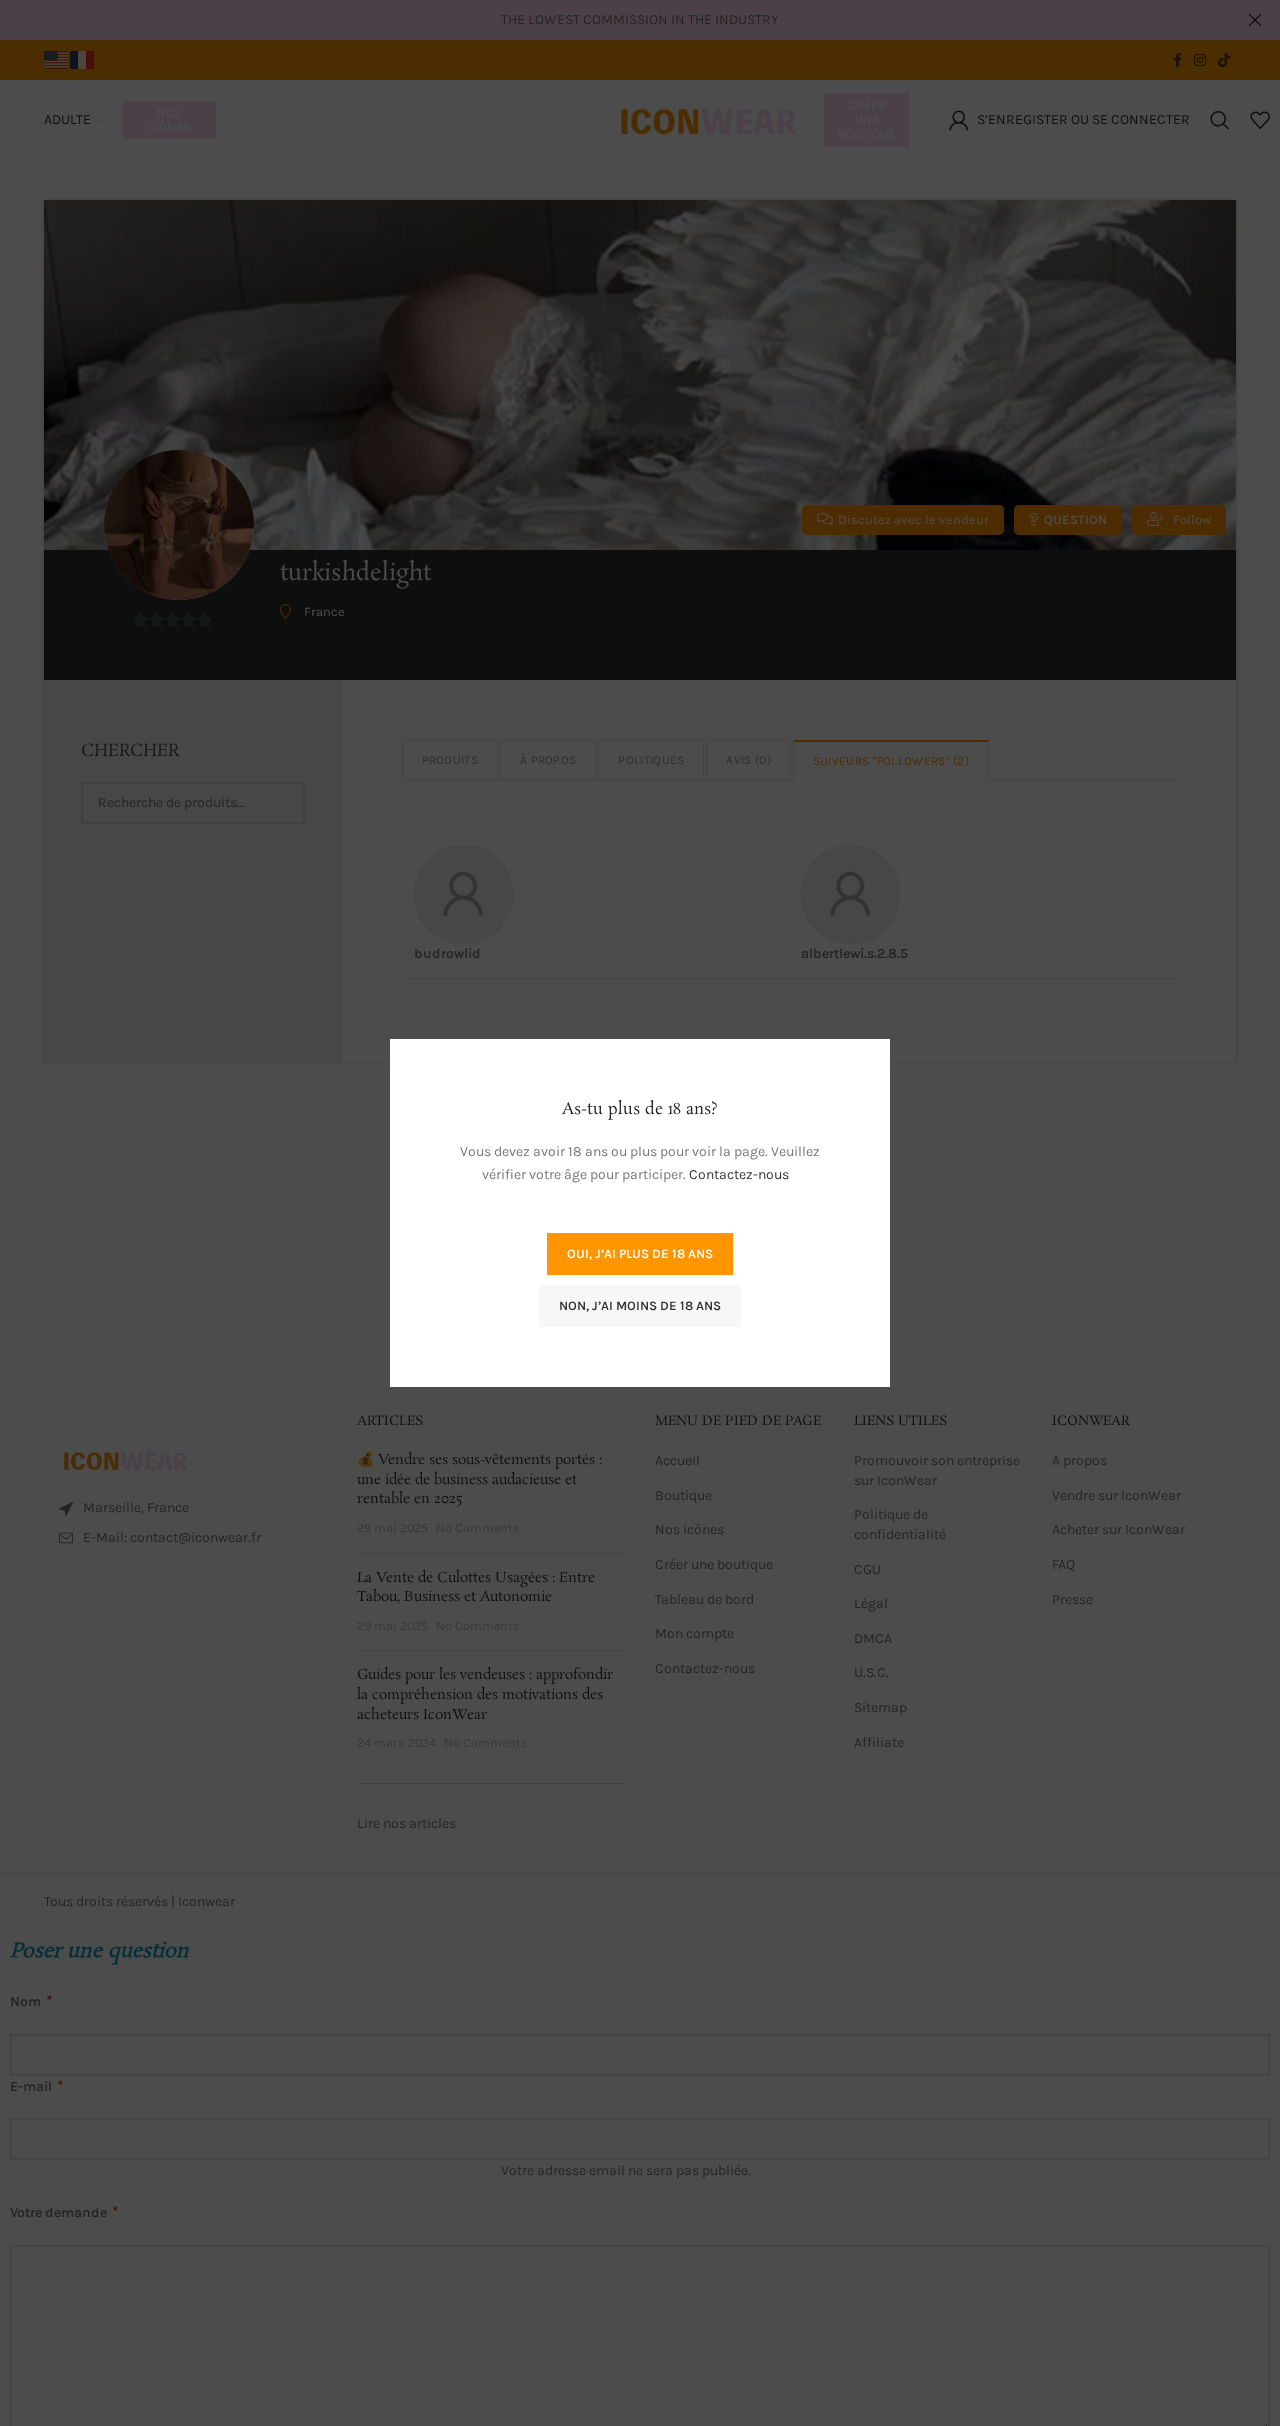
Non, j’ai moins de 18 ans (640, 1305)
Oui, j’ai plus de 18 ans (640, 1253)
